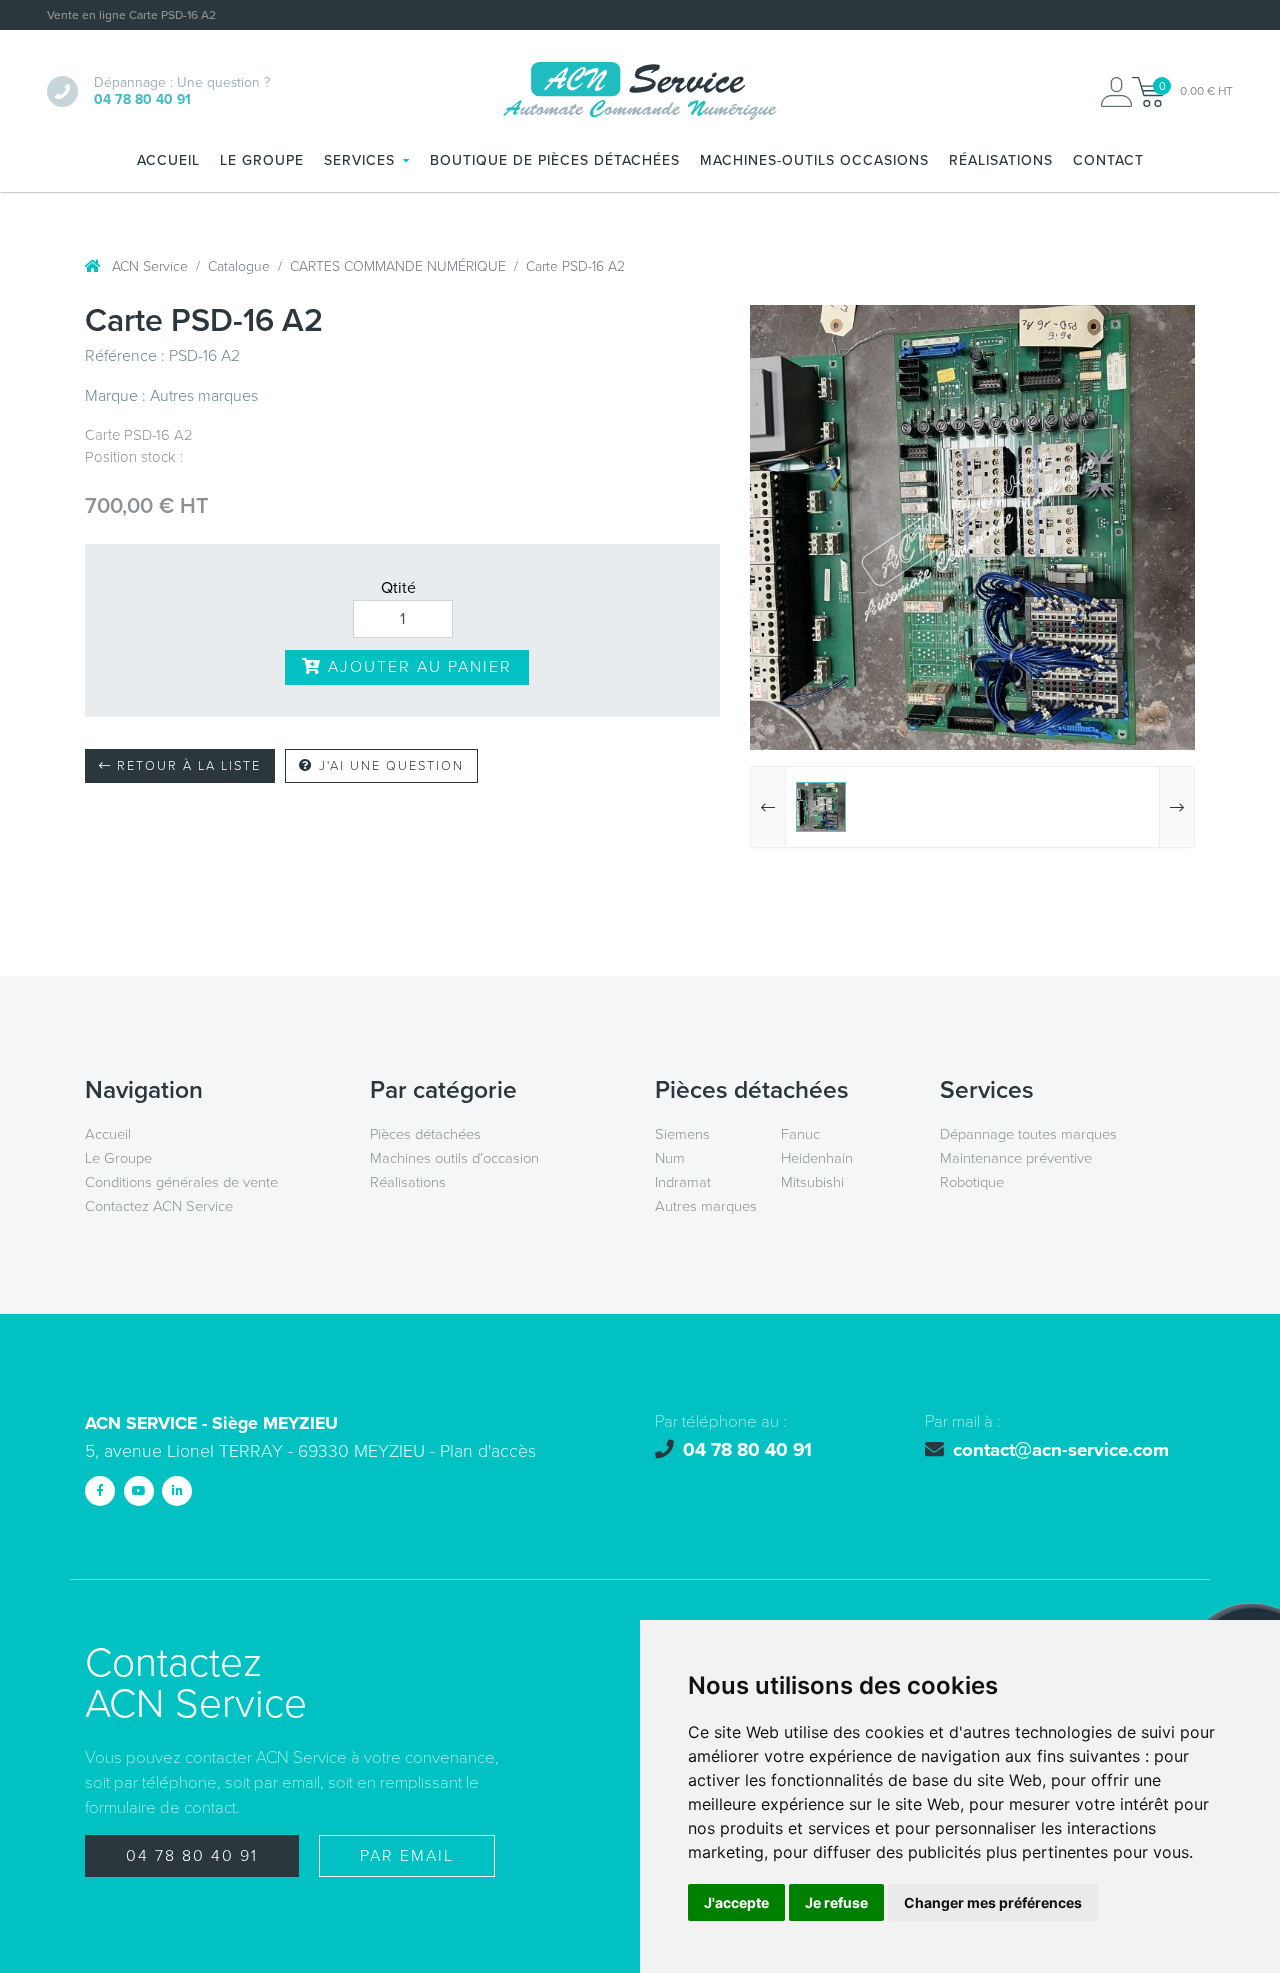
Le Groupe (262, 160)
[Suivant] (1176, 807)
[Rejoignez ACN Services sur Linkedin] (177, 1491)
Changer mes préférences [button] (993, 1902)
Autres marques (706, 1206)
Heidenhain (817, 1158)
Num (670, 1158)
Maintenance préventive (1016, 1158)
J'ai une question (389, 766)
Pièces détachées (425, 1134)
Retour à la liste (186, 766)
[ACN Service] (640, 92)
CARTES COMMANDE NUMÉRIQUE (398, 266)
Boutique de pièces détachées (555, 160)
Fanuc (800, 1134)
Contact (1108, 160)
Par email (407, 1856)
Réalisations (1001, 160)
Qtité (398, 588)
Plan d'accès (488, 1451)
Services (359, 160)
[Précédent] (768, 807)
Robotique (972, 1182)
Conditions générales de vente (181, 1182)
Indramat (683, 1182)
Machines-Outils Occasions (814, 160)
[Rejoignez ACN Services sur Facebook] (100, 1491)
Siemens (682, 1134)
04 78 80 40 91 (192, 1856)
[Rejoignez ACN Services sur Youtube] (139, 1491)
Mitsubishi (812, 1182)
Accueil (168, 160)
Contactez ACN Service (159, 1206)
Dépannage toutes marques (1028, 1134)
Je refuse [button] (836, 1902)
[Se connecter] (1116, 92)
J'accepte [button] (736, 1902)
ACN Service (148, 266)
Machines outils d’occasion (454, 1158)
